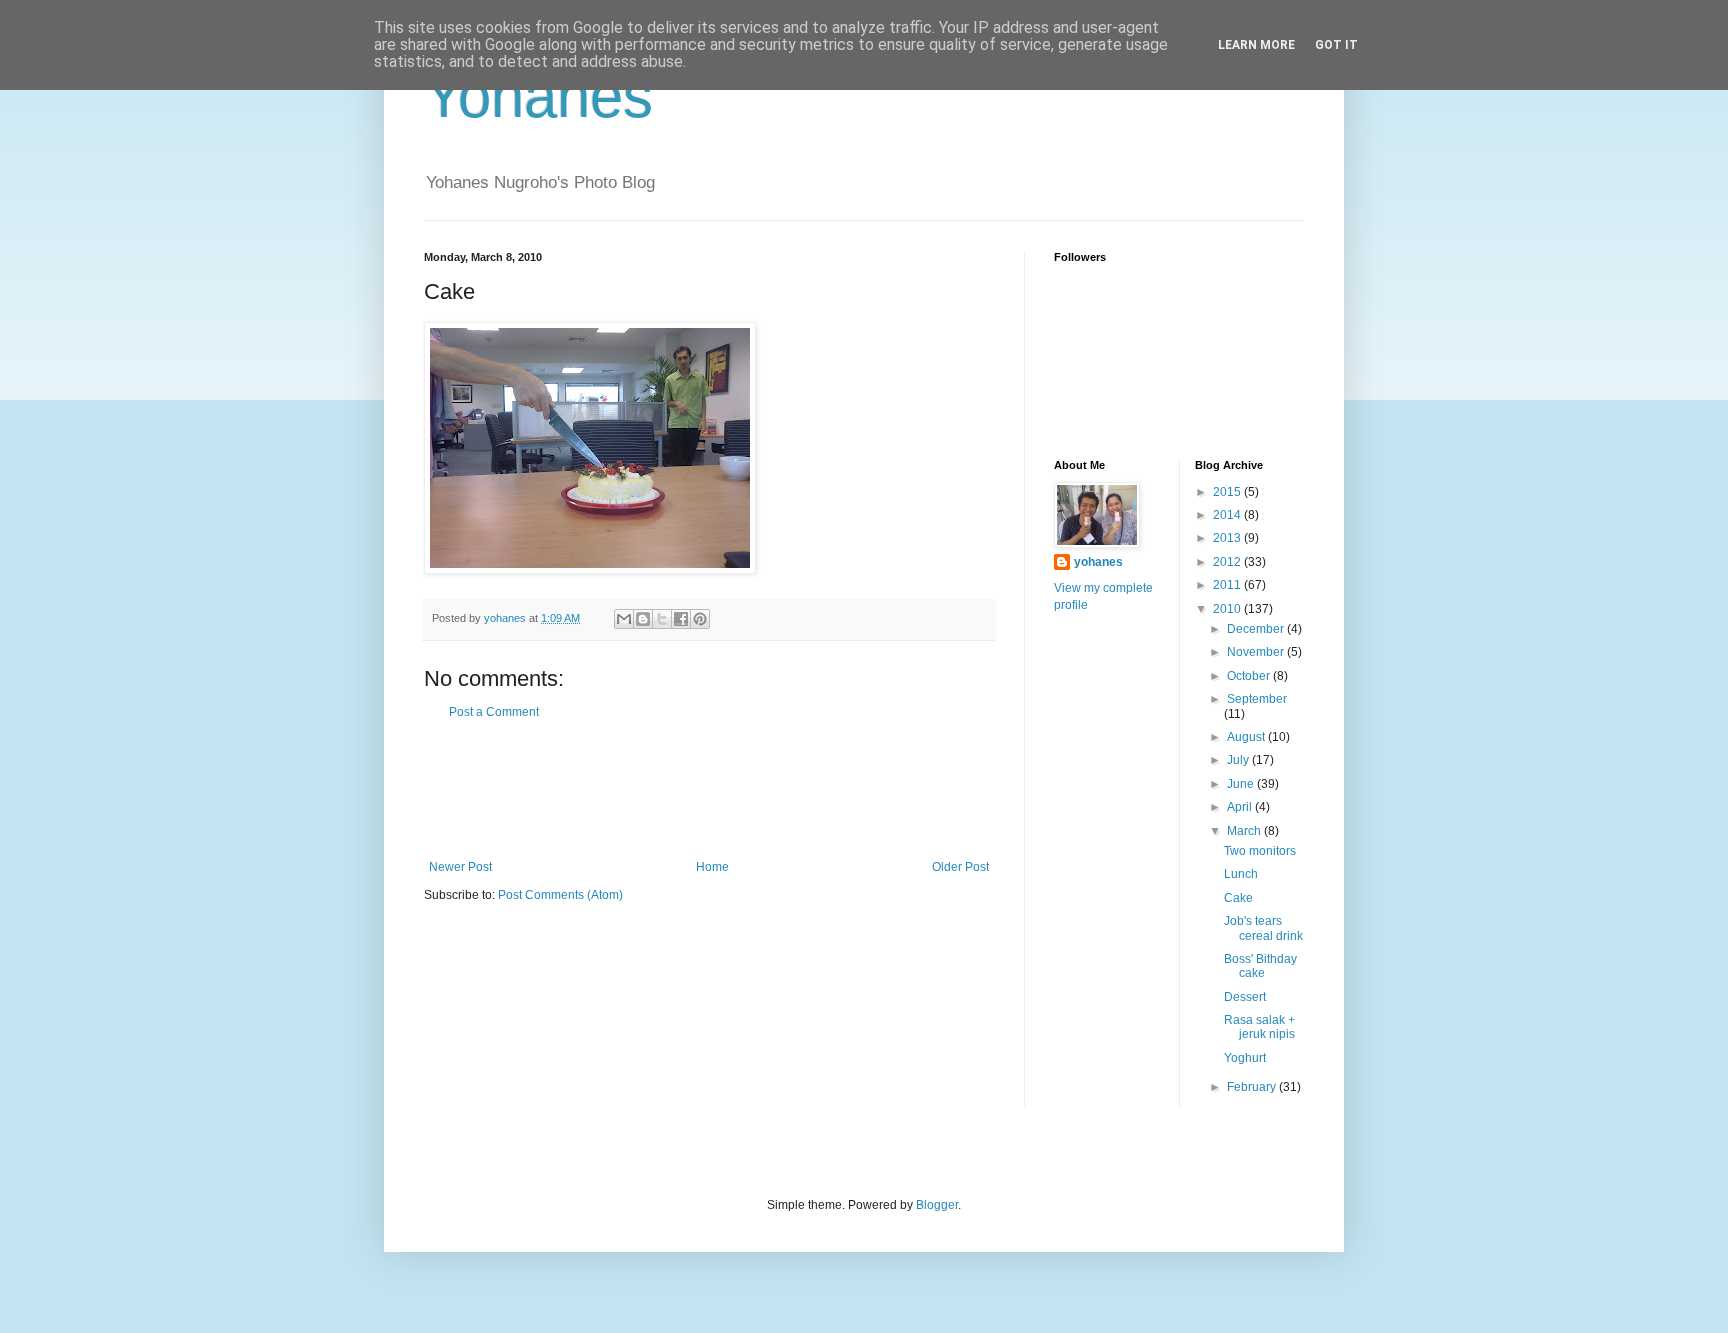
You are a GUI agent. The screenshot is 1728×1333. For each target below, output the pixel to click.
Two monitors (1260, 851)
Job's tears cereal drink (1263, 928)
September (1257, 699)
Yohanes (538, 96)
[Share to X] (662, 619)
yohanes (1098, 562)
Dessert (1245, 997)
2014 (1228, 515)
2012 (1228, 562)
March (1245, 831)
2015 (1228, 492)
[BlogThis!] (643, 619)
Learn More (1256, 45)
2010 (1228, 609)
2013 (1228, 538)
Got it (1336, 45)
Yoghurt (1245, 1058)
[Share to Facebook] (681, 619)
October (1250, 676)
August (1247, 737)
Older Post (960, 867)
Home (712, 867)
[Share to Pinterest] (700, 619)
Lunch (1241, 874)
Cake (1238, 898)
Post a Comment (494, 712)
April (1241, 807)
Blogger (937, 1205)
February (1253, 1087)
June (1242, 784)
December (1257, 629)
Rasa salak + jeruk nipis (1259, 1027)
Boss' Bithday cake (1260, 966)
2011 (1228, 585)
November (1257, 652)
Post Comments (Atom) (560, 895)
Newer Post (460, 867)
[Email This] (624, 619)
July (1239, 760)
